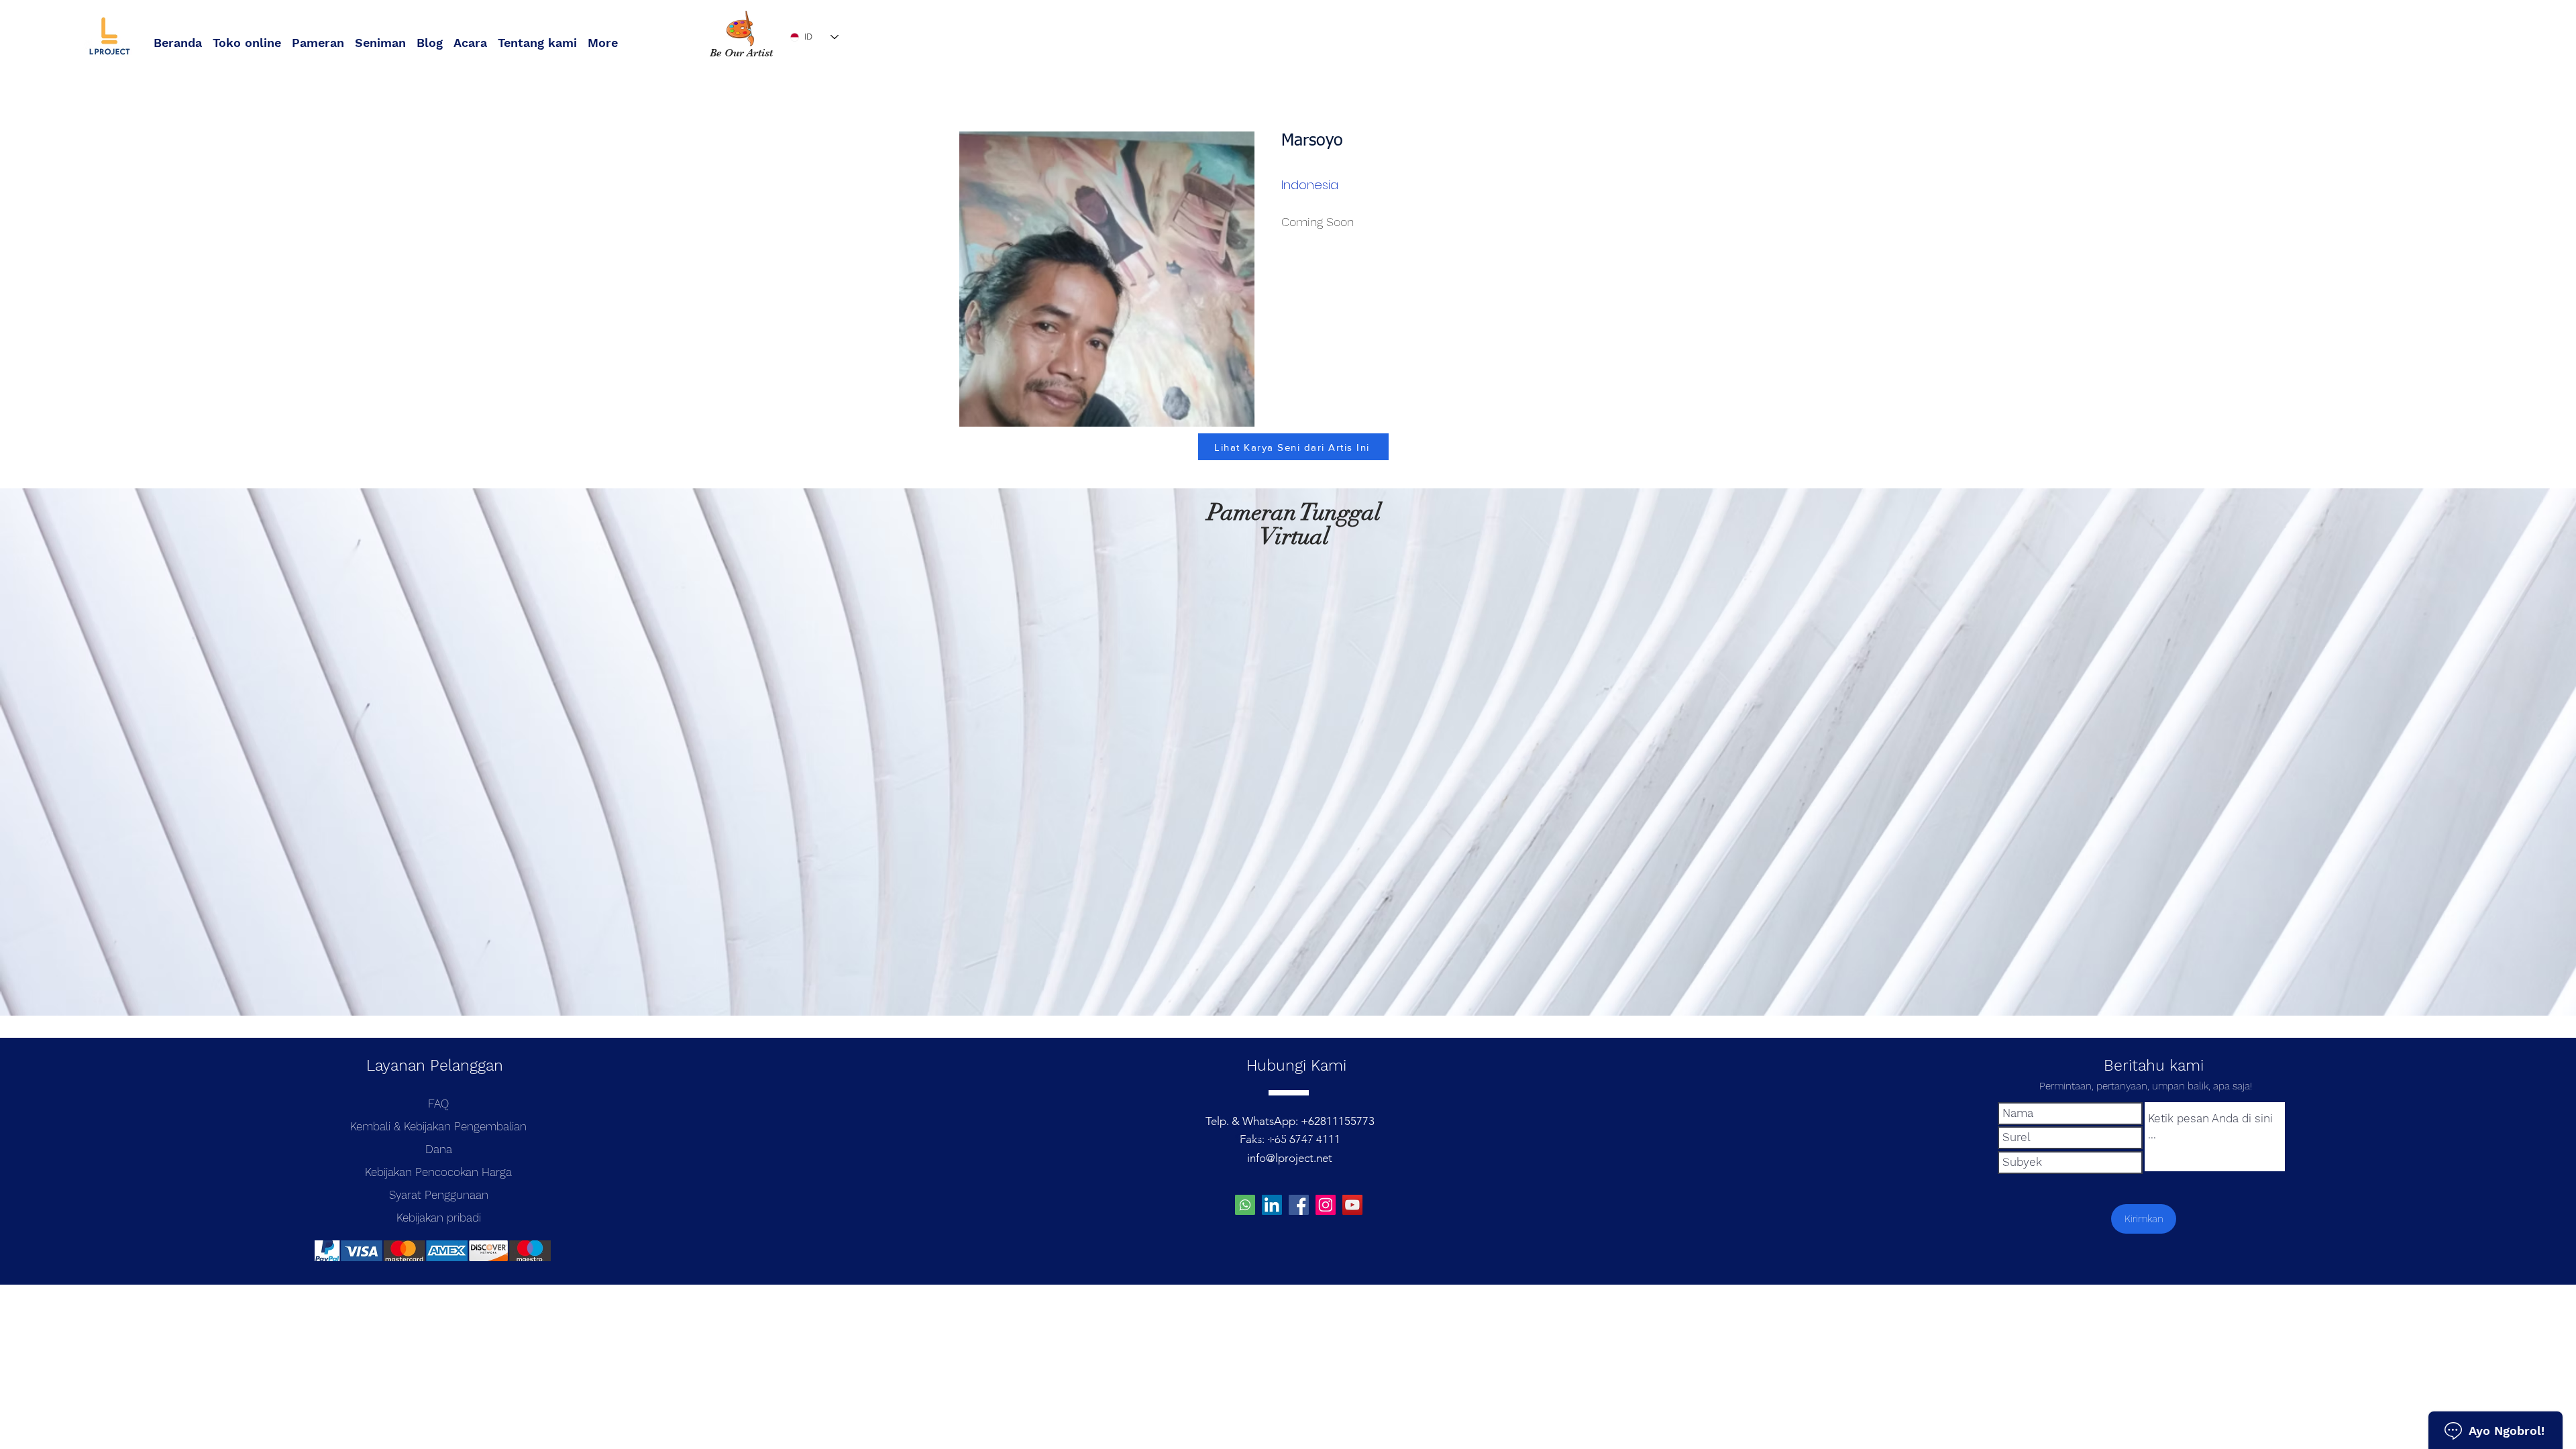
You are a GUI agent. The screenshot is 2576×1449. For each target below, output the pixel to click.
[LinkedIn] (1272, 1205)
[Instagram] (1326, 1205)
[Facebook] (1299, 1205)
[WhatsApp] (1245, 1205)
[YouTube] (1352, 1205)
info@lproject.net (1290, 1158)
